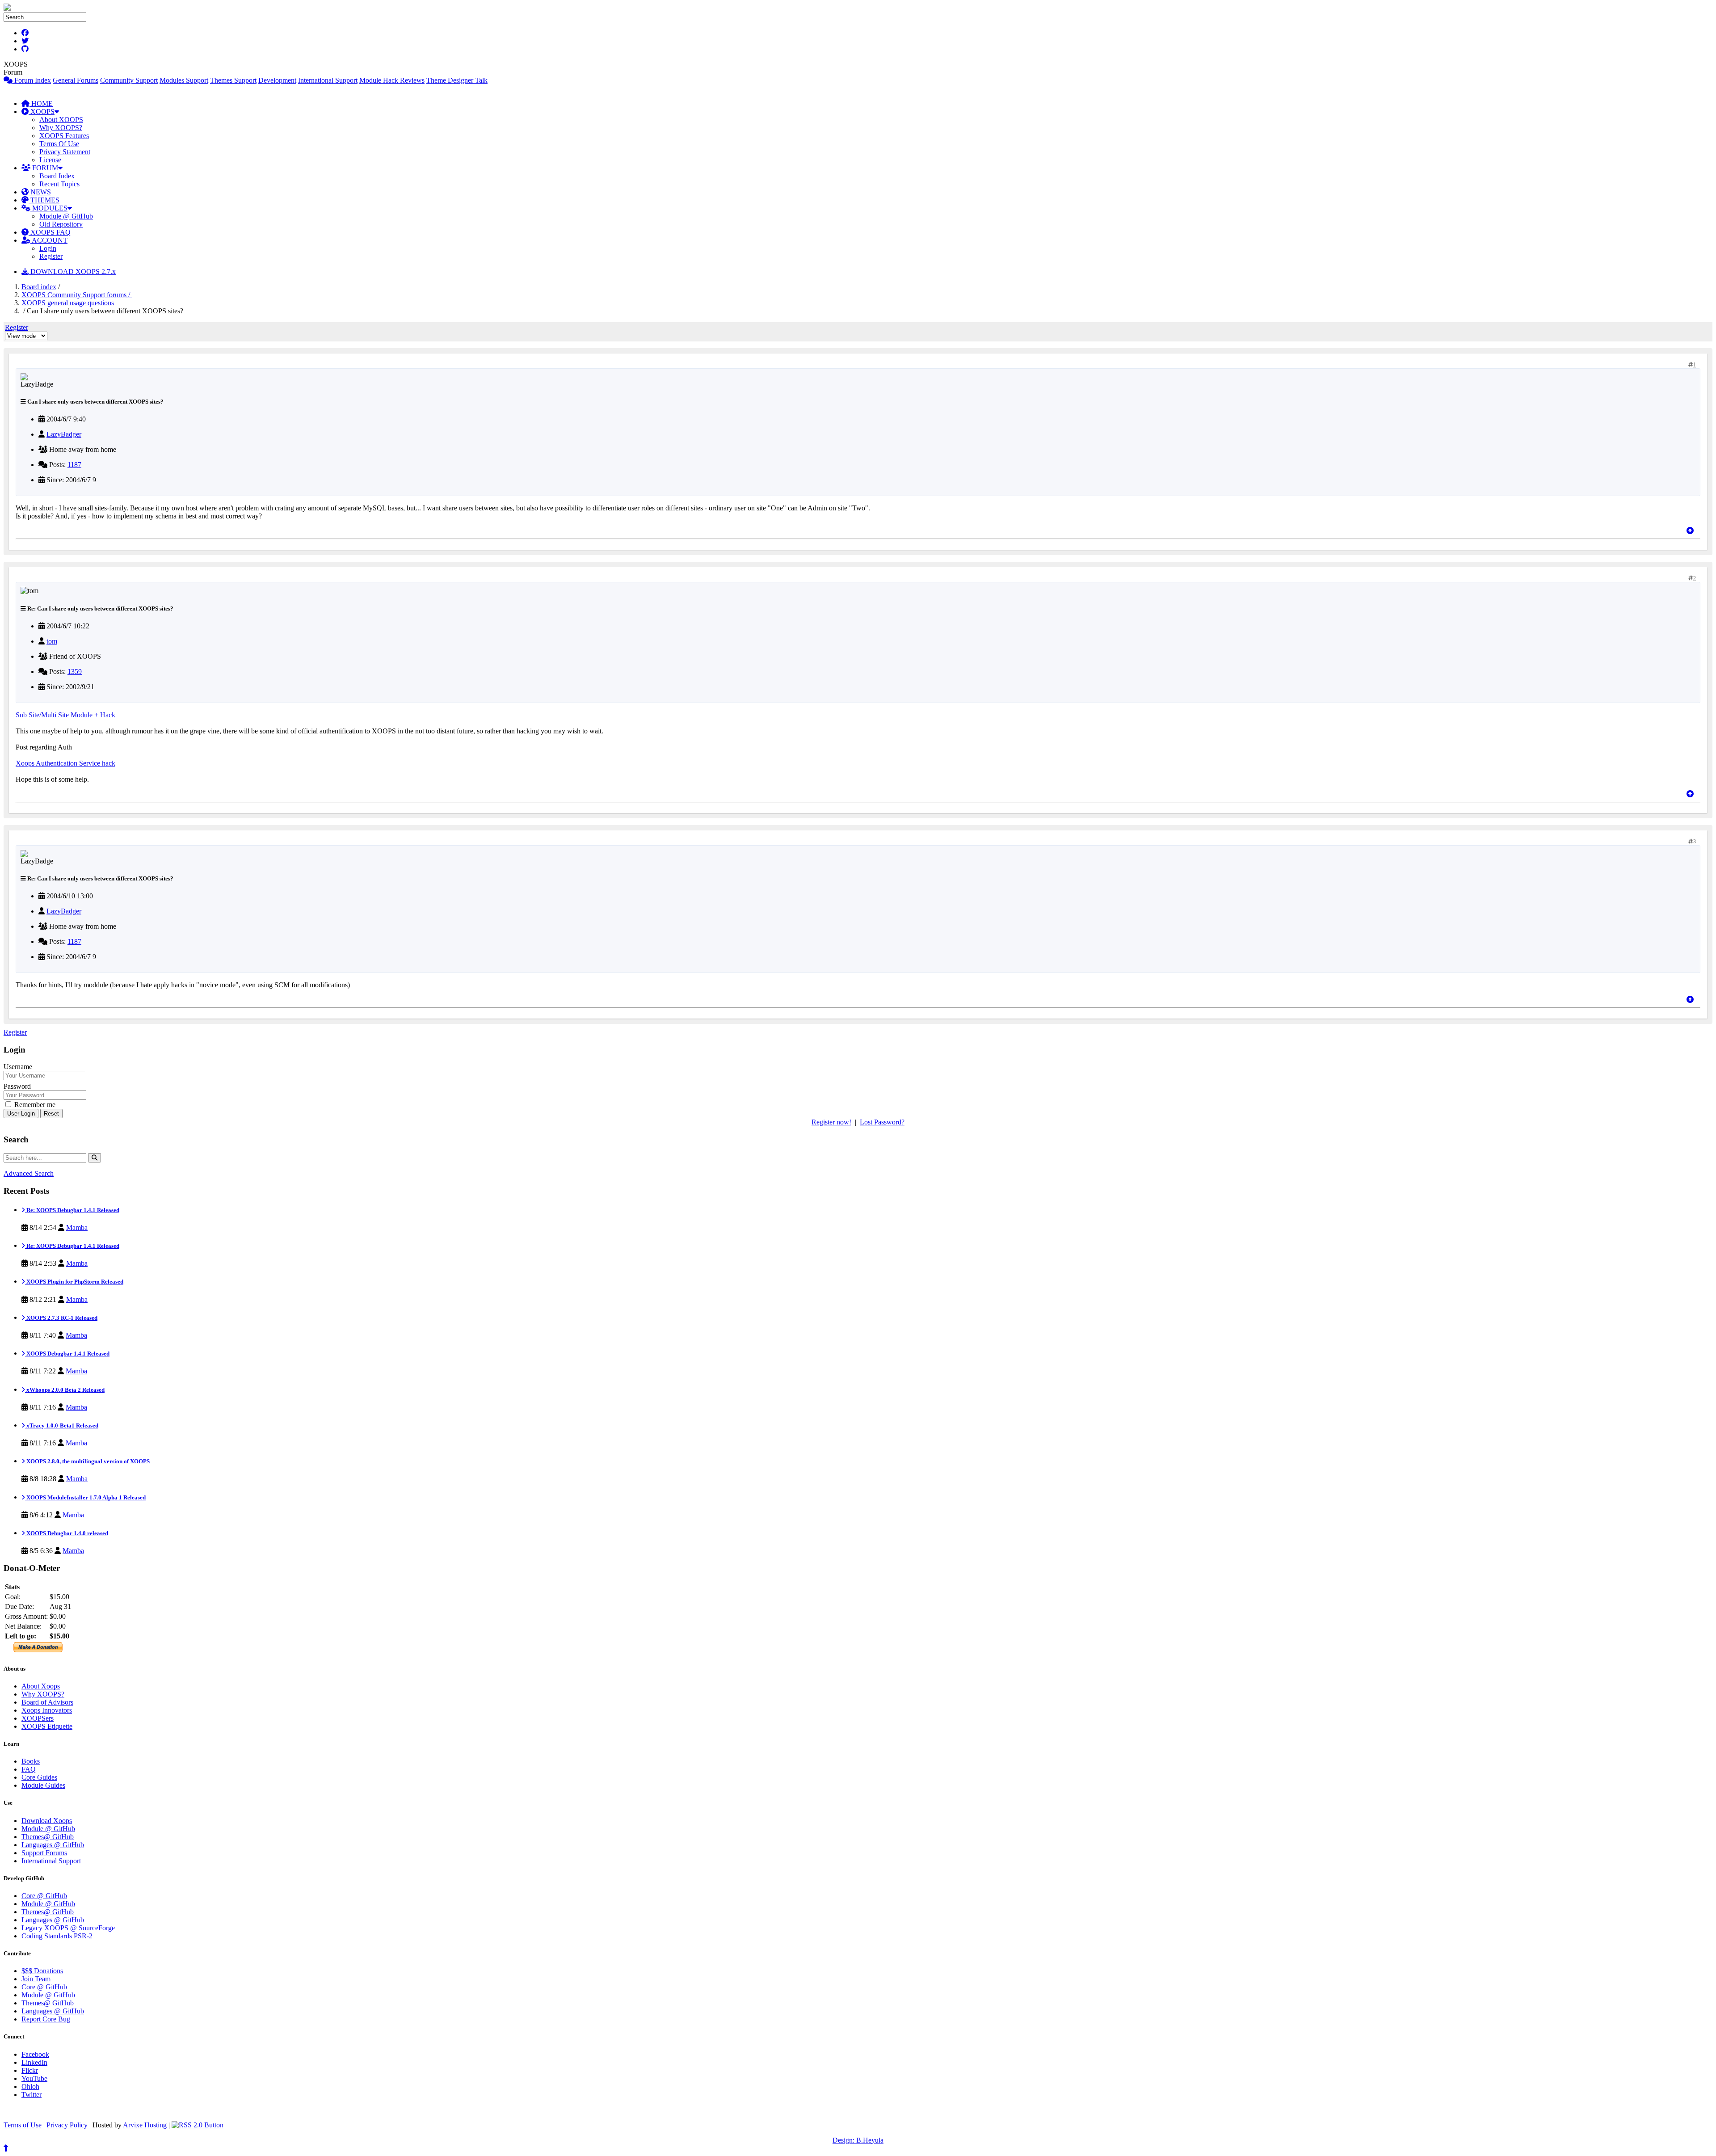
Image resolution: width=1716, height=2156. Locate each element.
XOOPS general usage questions (68, 303)
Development (277, 80)
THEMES (44, 200)
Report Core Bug (46, 2019)
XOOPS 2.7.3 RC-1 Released (61, 1318)
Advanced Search (29, 1173)
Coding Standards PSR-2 (57, 1936)
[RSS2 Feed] (198, 2125)
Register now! (831, 1122)
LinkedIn (34, 2062)
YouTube (34, 2078)
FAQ (29, 1769)
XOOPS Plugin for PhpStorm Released (74, 1282)
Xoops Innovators (47, 1710)
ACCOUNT (49, 240)
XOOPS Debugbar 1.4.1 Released (67, 1354)
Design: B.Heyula (858, 2140)
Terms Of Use (59, 144)
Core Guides (39, 1777)
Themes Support (233, 80)
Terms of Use (23, 2125)
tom (52, 641)
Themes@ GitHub (48, 1837)
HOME (41, 103)
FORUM (44, 168)
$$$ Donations (42, 1971)
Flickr (30, 2070)
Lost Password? (882, 1122)
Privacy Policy (67, 2125)
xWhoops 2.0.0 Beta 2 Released (65, 1390)
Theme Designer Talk (457, 80)
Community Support (129, 80)
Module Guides (43, 1785)
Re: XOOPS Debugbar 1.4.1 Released (72, 1210)
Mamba (77, 1227)
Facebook (35, 2054)
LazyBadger (64, 434)
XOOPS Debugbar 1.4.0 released (67, 1533)
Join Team (36, 1979)
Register (51, 256)
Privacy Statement (65, 152)
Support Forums (44, 1853)
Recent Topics (59, 184)
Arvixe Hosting (145, 2125)
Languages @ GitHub (53, 1845)
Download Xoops (47, 1821)
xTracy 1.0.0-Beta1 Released (62, 1425)
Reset (51, 1114)
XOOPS (42, 112)
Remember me (34, 1105)
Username (18, 1067)
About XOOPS (61, 120)
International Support (328, 80)
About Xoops (41, 1686)
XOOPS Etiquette (47, 1726)
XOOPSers (38, 1718)
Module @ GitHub (66, 216)
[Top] (1690, 531)
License (50, 160)
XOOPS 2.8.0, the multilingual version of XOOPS (87, 1461)
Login (48, 248)
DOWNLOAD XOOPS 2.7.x (72, 272)
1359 (75, 672)
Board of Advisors (47, 1702)
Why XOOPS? (61, 128)
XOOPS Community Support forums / (77, 295)
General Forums (76, 80)
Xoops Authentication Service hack (65, 763)
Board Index (57, 176)
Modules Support (184, 80)
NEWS (40, 192)
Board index (39, 287)
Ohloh (30, 2087)
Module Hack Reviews (392, 80)
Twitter (32, 2095)
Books (31, 1761)
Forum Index (32, 80)
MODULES (49, 208)
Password (17, 1086)
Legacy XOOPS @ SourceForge (68, 1928)
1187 (74, 465)
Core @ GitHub (44, 1896)
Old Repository (61, 224)
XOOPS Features (64, 136)
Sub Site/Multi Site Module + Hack (65, 715)
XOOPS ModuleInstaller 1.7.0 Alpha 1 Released (85, 1497)
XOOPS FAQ (50, 232)
